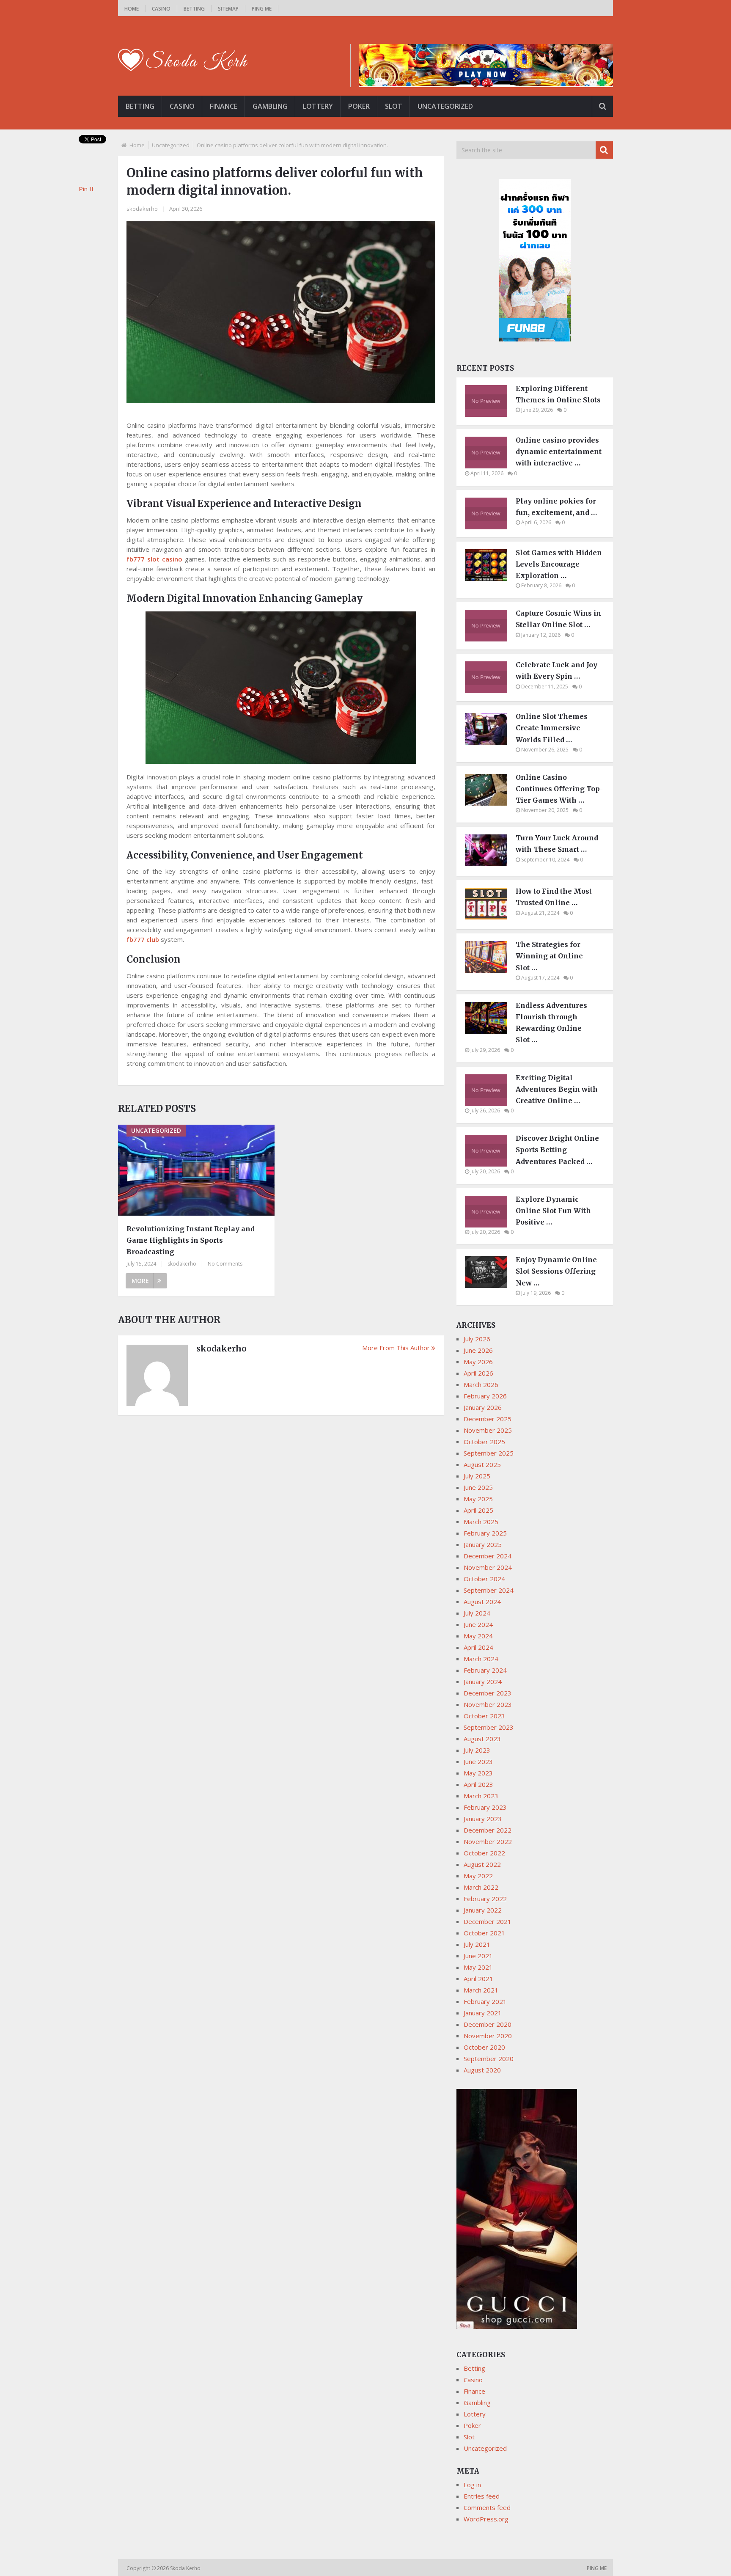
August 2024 (482, 1602)
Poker (359, 106)
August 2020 (482, 2070)
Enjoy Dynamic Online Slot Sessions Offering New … (556, 1271)
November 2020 (488, 2036)
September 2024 (489, 1590)
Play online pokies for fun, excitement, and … (556, 507)
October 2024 (484, 1579)
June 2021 (478, 1956)
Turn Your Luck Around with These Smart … (557, 844)
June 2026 (478, 1350)
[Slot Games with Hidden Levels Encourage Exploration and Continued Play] (490, 578)
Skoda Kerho (186, 2568)
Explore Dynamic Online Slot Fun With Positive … (553, 1211)
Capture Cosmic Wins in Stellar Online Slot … (558, 619)
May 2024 (478, 1636)
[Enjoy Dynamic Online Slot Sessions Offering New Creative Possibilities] (490, 1285)
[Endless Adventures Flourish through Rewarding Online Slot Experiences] (490, 1031)
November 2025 (488, 1430)
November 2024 (488, 1567)
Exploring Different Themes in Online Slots (558, 394)
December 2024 (488, 1556)
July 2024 (477, 1613)
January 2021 (483, 2013)
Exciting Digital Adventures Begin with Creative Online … (557, 1089)
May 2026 (478, 1362)
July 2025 (477, 1476)
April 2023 (478, 1784)
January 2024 (483, 1682)
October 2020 (484, 2047)
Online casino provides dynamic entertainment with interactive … (559, 451)
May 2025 (478, 1499)
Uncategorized (445, 106)
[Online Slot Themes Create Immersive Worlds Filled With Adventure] (490, 742)
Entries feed (482, 2496)
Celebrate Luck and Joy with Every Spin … (556, 670)
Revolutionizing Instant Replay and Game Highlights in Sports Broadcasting (191, 1240)
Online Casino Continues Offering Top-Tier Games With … (559, 789)
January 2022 (483, 1910)
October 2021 (484, 1933)
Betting (194, 9)
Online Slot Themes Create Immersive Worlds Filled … (552, 728)
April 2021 (478, 1979)
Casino (161, 9)
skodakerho (142, 209)
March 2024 (481, 1659)
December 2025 (488, 1419)
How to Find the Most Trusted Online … (554, 897)
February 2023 (485, 1807)
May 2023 (478, 1773)
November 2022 (488, 1841)
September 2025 (489, 1453)
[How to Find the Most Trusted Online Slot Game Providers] (490, 917)
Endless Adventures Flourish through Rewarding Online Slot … (551, 1023)
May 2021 (478, 1967)
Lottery (318, 106)
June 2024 (478, 1624)
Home (132, 9)
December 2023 (488, 1693)
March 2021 (481, 1990)
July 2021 (477, 1944)
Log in (472, 2485)
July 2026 (477, 1339)
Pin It (86, 189)
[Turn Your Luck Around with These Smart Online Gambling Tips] (490, 864)
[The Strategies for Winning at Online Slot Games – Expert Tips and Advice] (490, 970)
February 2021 (485, 2001)
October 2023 (484, 1716)
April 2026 (478, 1373)
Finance (224, 106)
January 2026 (483, 1407)
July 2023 (477, 1750)
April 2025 (478, 1510)
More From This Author (396, 1348)
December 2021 (488, 1921)
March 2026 (481, 1384)
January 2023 (483, 1819)
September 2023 (489, 1727)
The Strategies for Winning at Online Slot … (549, 956)
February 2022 (485, 1899)
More (140, 1281)
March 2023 (481, 1796)
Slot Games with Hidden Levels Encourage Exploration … (559, 564)
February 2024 (485, 1670)
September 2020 (489, 2059)
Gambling (270, 106)
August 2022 (482, 1864)
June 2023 (478, 1761)
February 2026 (485, 1396)
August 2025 (482, 1464)
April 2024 (478, 1647)
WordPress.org (486, 2519)
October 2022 (484, 1853)
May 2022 (478, 1876)
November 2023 (488, 1704)
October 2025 (484, 1442)
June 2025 (478, 1487)
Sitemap (228, 9)
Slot (394, 106)
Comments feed (487, 2507)
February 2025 (485, 1533)
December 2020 (488, 2024)
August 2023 (482, 1739)
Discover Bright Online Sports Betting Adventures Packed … (557, 1150)
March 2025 (481, 1522)
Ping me (262, 9)
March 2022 (481, 1887)
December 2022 (488, 1830)
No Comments (225, 1264)
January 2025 (483, 1544)
